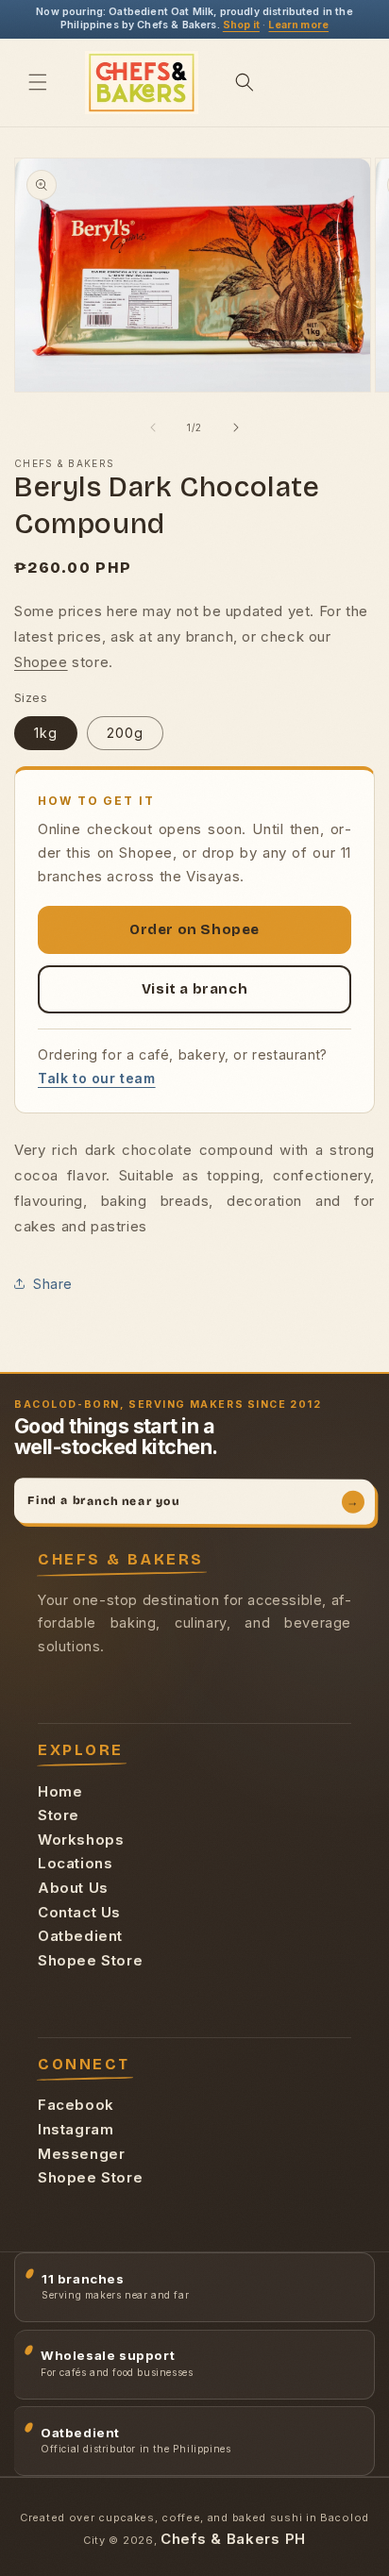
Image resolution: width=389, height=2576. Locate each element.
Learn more (298, 25)
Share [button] (53, 1284)
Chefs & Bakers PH (233, 2539)
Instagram (76, 2129)
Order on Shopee (194, 929)
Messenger (81, 2154)
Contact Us (79, 1912)
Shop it (241, 25)
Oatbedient (80, 1936)
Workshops (81, 1840)
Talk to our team (97, 1078)
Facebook (76, 2105)
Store (59, 1815)
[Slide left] (153, 427)
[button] (38, 82)
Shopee (41, 662)
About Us (73, 1888)
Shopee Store (90, 1960)
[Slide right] (236, 427)
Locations (75, 1863)
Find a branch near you (193, 1501)
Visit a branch (194, 989)
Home (60, 1791)
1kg (46, 733)
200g (125, 733)
